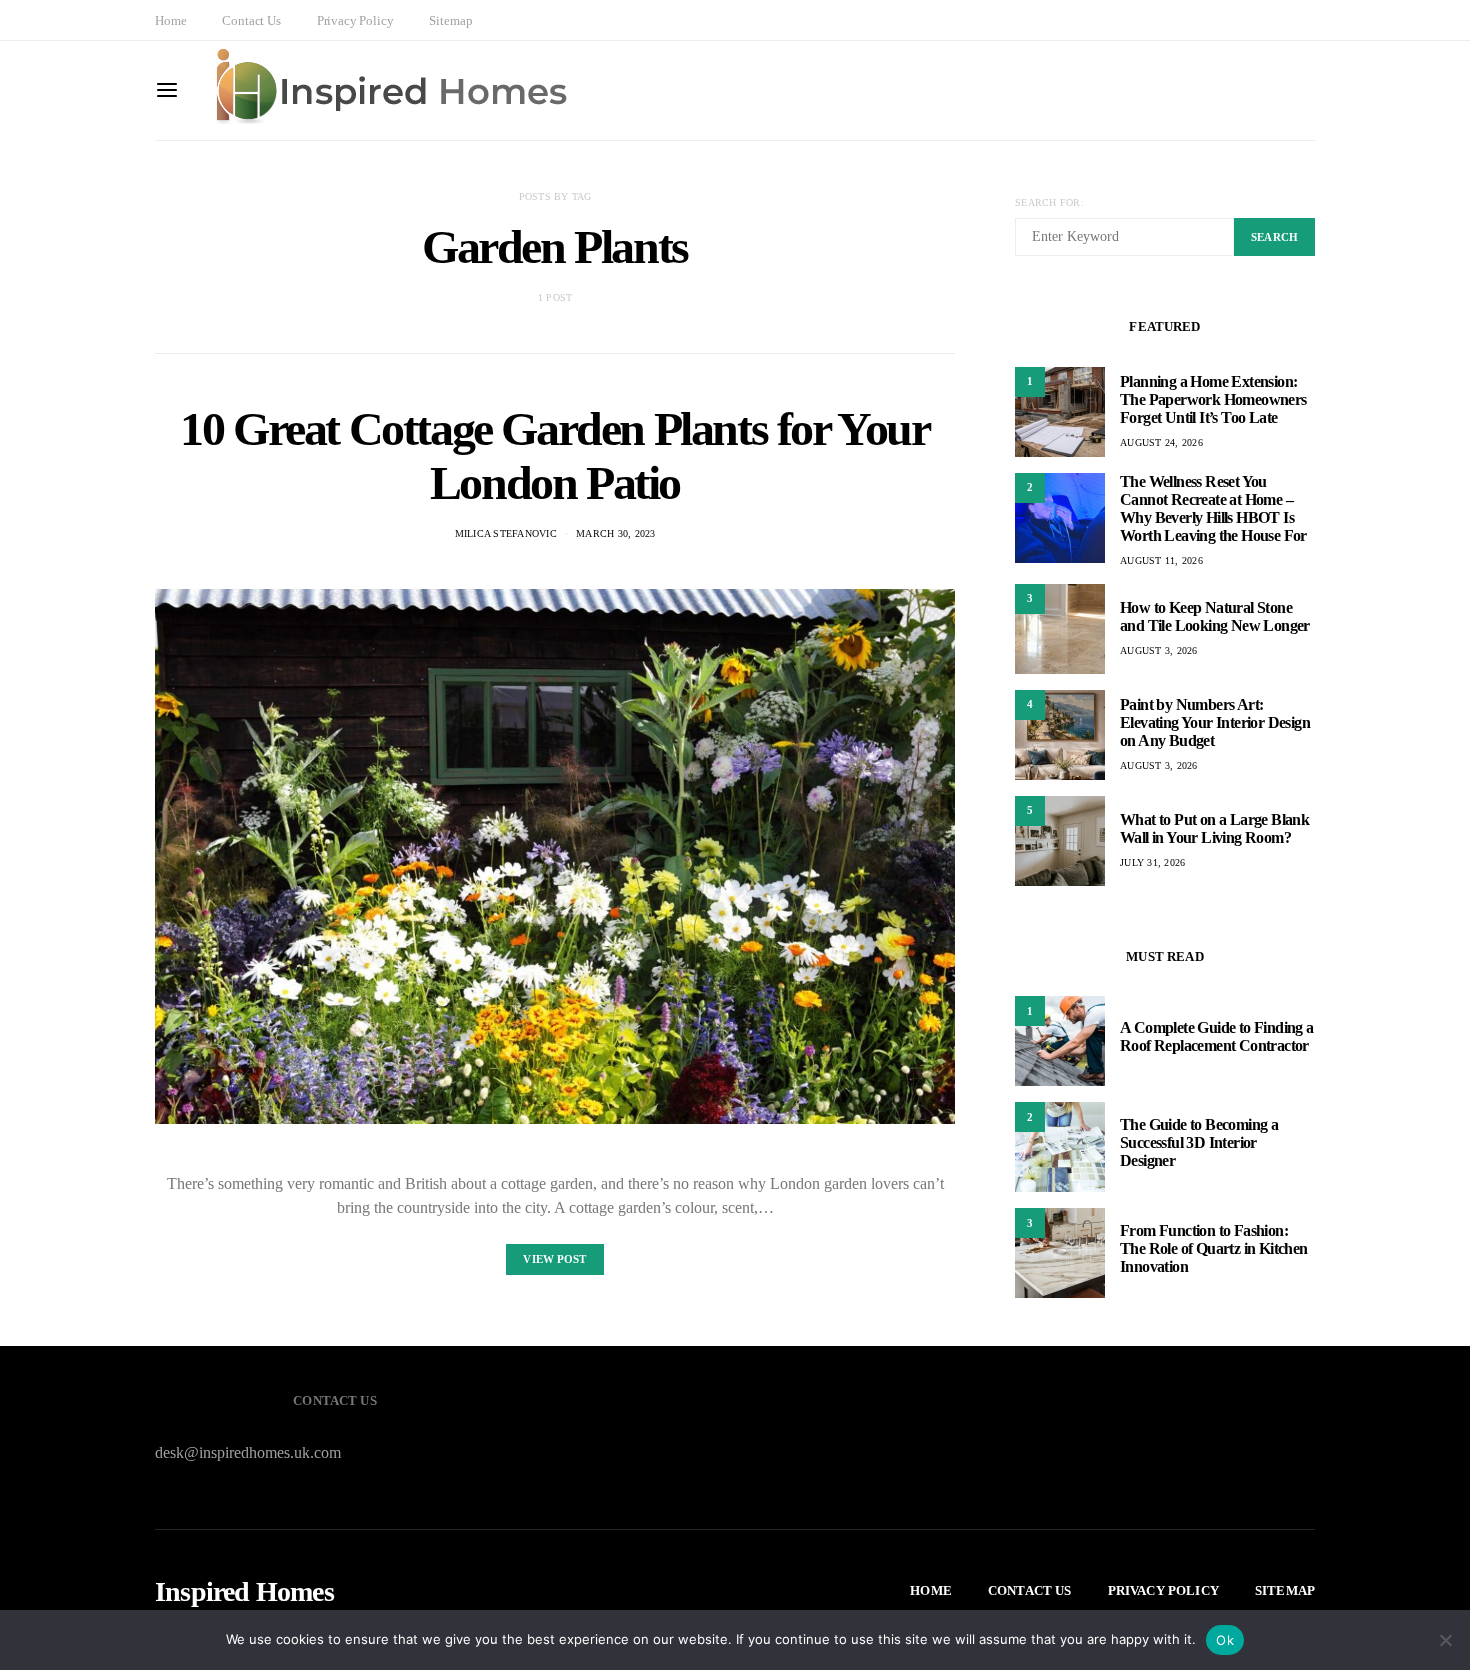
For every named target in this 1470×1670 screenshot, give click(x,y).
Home (170, 20)
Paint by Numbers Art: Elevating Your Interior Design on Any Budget (1215, 722)
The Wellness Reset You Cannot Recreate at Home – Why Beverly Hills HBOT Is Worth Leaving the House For (1213, 508)
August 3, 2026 (1159, 650)
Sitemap (450, 20)
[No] (1445, 1640)
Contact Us (251, 20)
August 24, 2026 (1161, 442)
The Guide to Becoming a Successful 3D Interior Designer (1199, 1142)
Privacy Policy (355, 20)
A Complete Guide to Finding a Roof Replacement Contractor (1217, 1036)
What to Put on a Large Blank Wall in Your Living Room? (1214, 828)
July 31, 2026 (1152, 862)
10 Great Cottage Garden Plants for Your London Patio (554, 455)
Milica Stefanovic (506, 533)
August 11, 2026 (1161, 560)
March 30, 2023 (616, 533)
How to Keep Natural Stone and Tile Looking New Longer (1215, 616)
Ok (1225, 1640)
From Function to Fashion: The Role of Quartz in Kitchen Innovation (1214, 1248)
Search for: (1049, 202)
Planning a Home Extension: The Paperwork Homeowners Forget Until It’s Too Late (1213, 399)
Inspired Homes (244, 1592)
